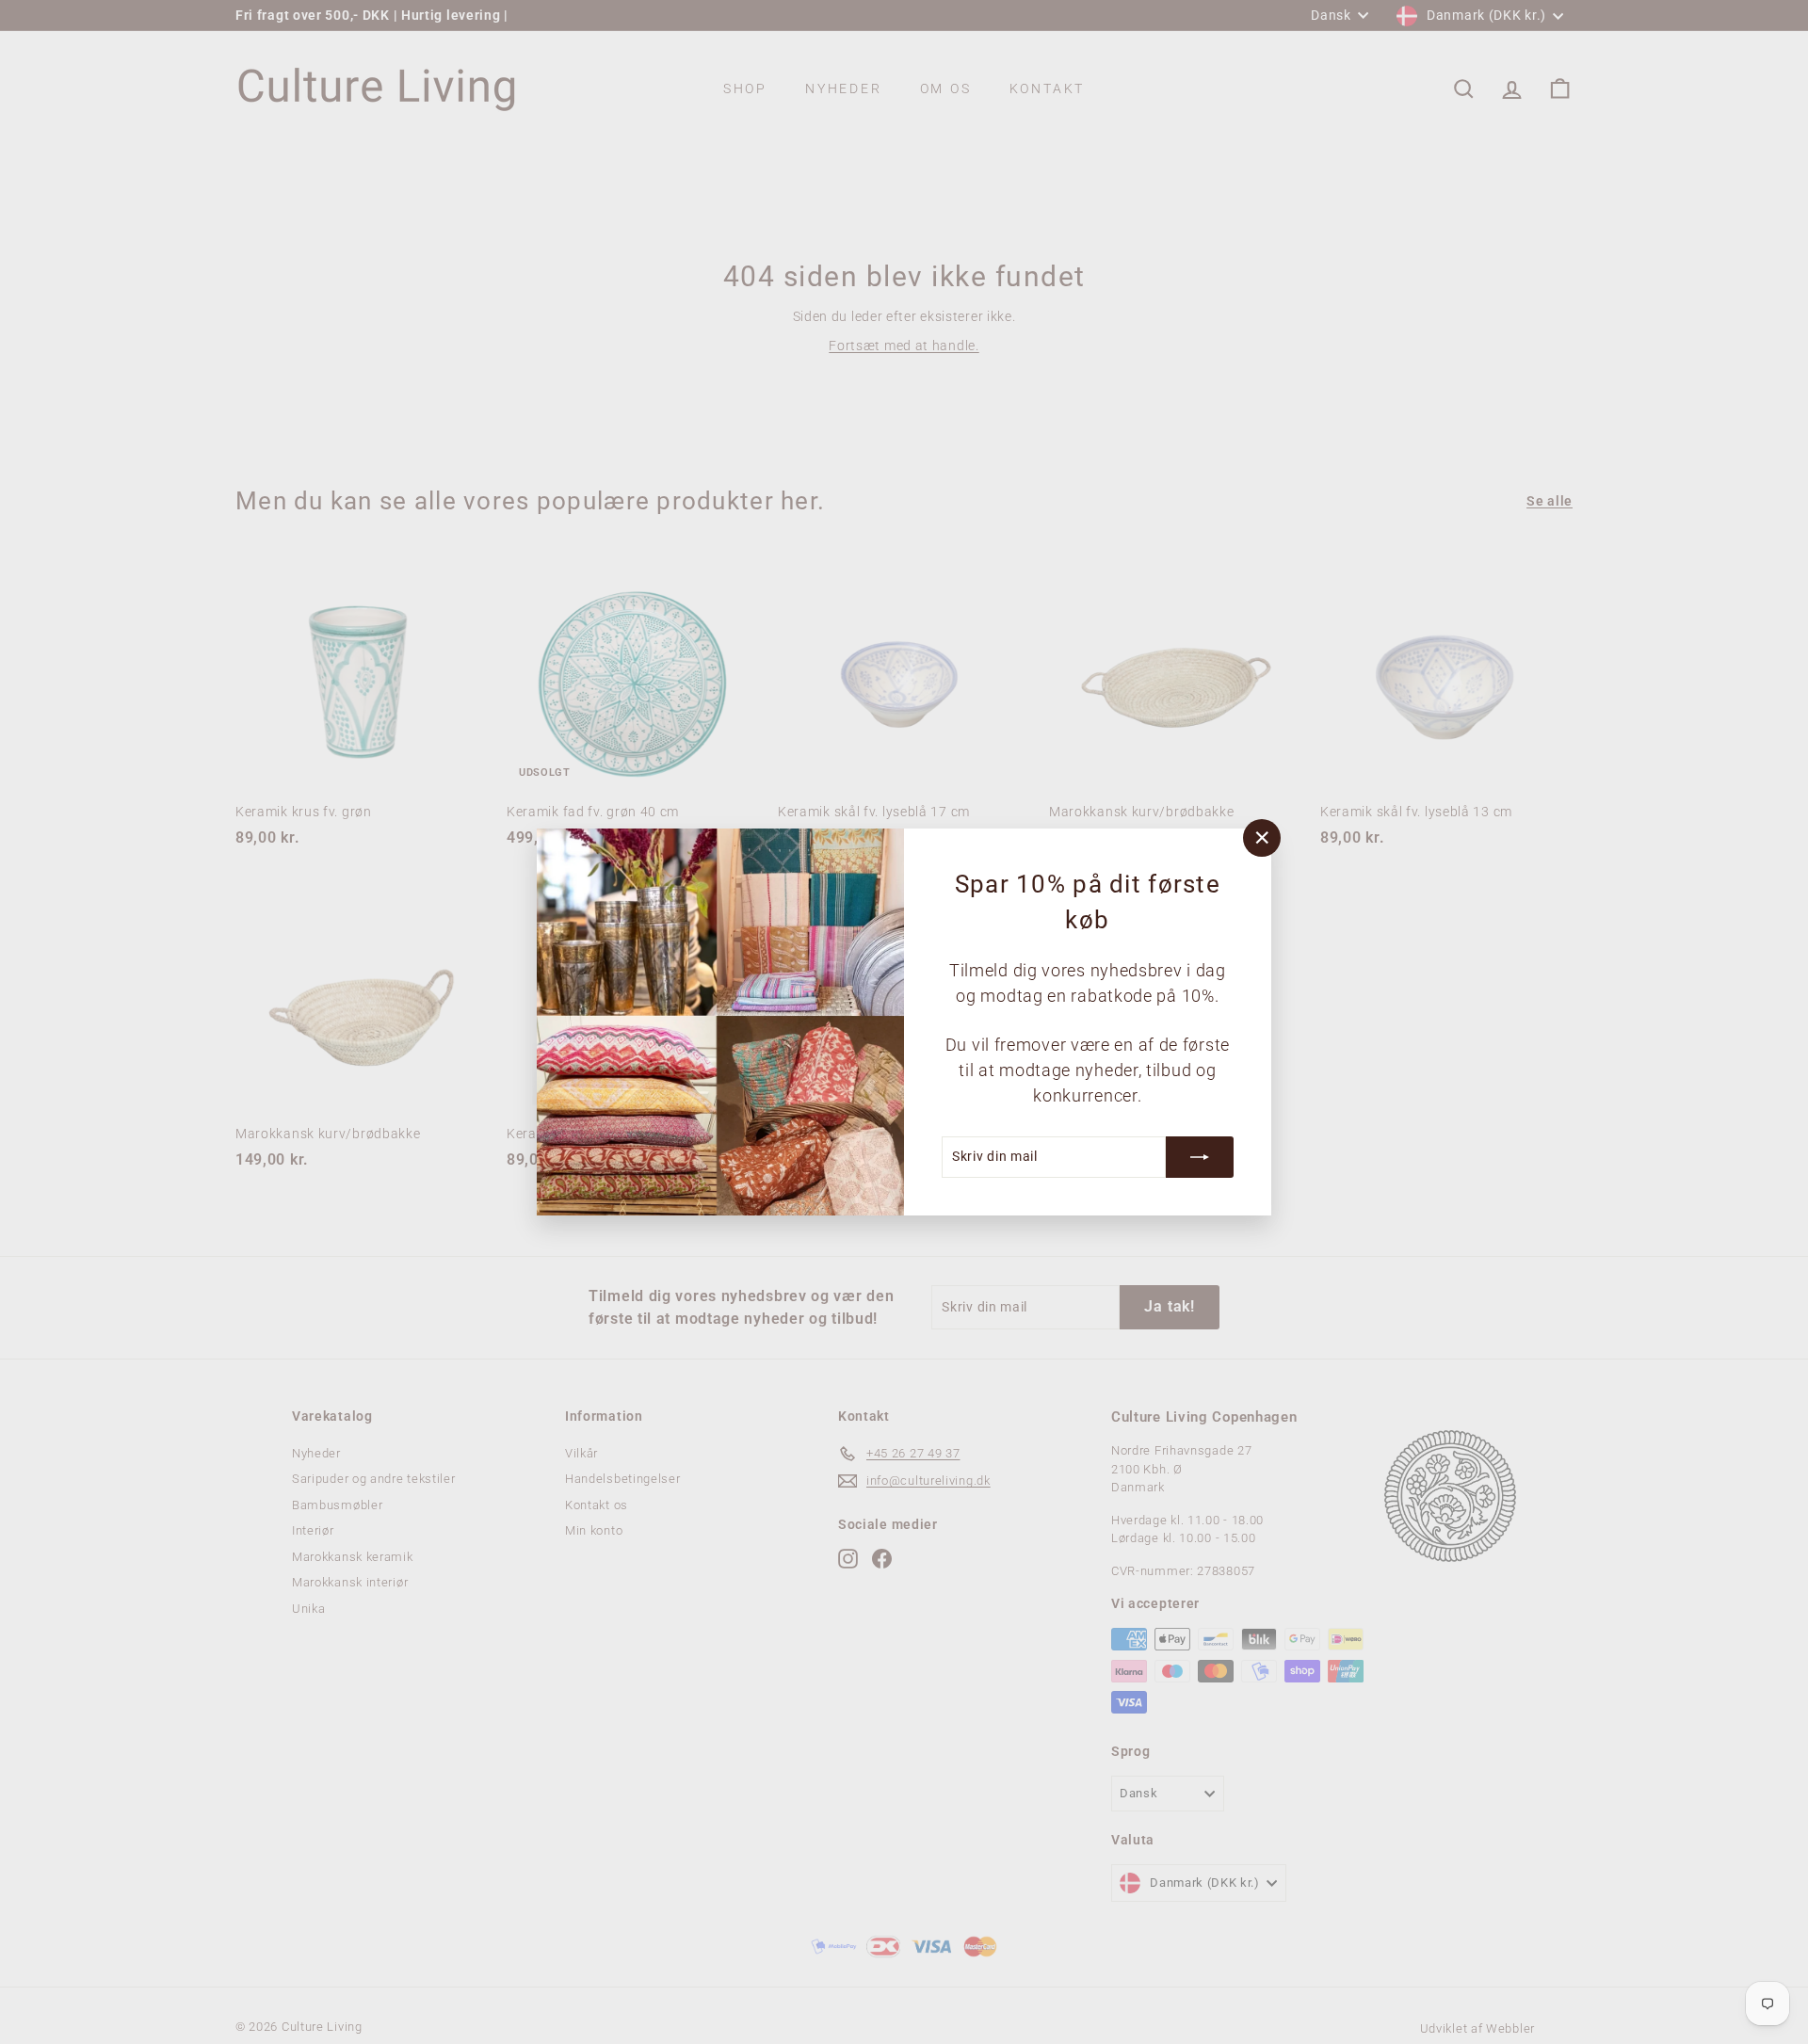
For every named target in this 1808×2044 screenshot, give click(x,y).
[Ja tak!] (1200, 1157)
